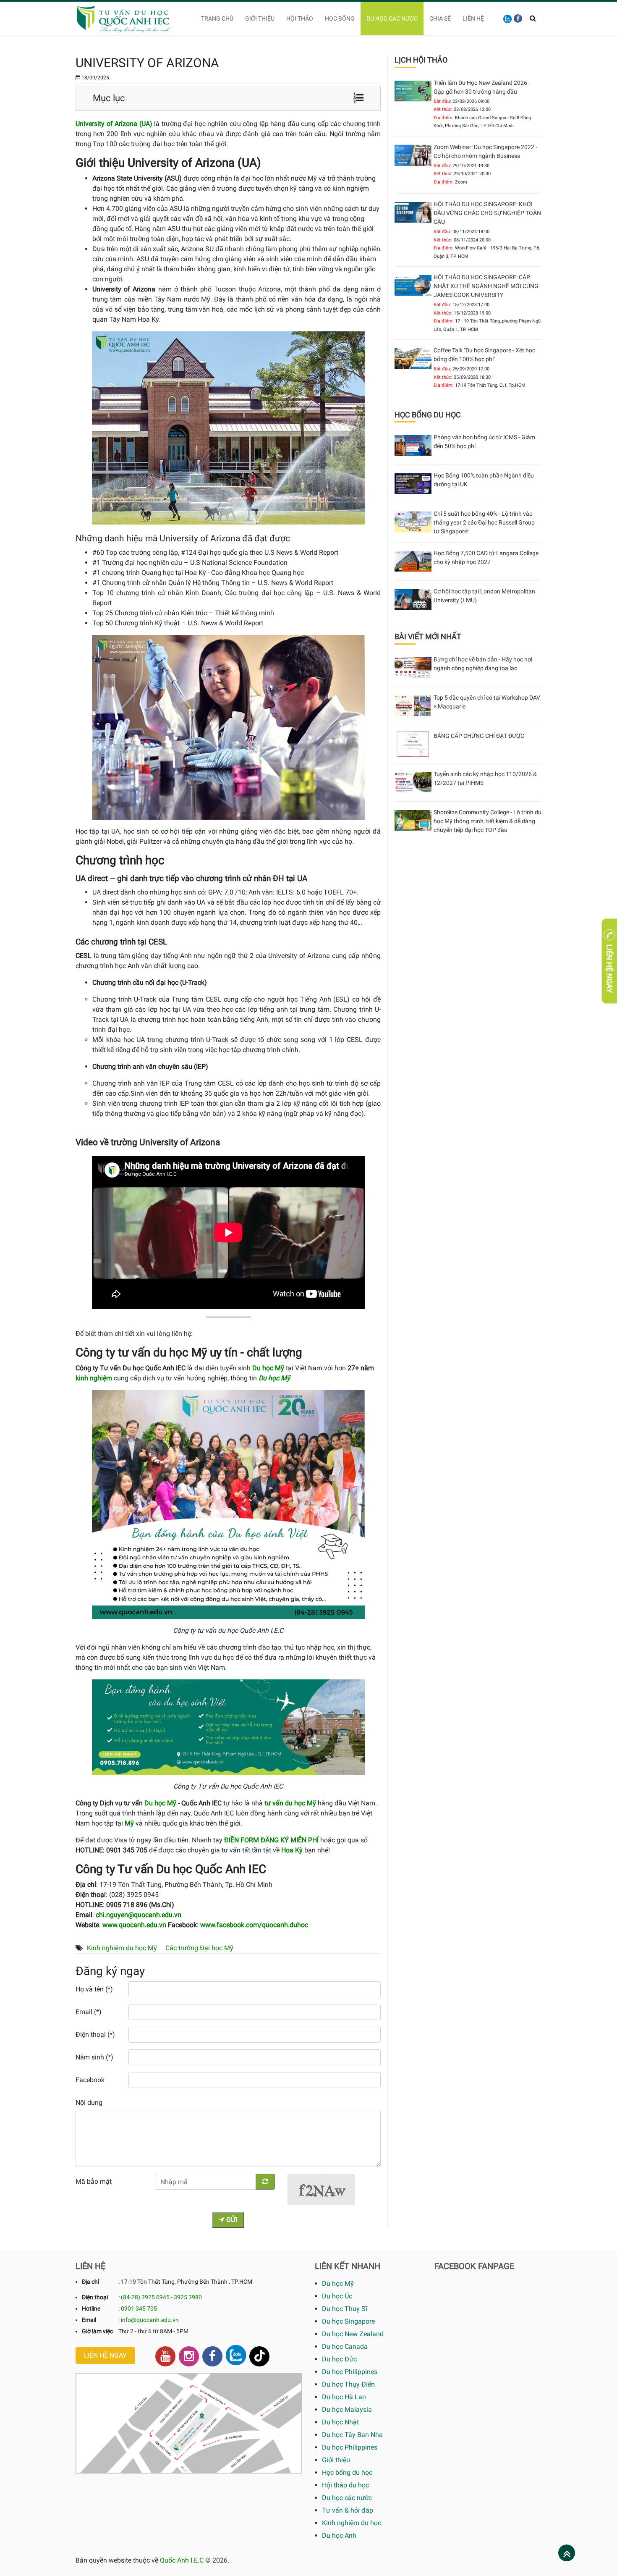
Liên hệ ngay (105, 2355)
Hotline (91, 2308)
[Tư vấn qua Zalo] (507, 18)
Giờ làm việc (97, 2331)
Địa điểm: (444, 118)
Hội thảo (300, 18)
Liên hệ (473, 18)
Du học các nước (392, 18)
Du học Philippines (350, 2372)
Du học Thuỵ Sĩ (345, 2309)
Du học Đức (339, 2359)
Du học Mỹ (160, 1803)
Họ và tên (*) (94, 1989)
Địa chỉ (90, 2282)
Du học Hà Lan (344, 2397)
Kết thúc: (443, 109)
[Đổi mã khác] (265, 2182)
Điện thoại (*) (95, 2034)
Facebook (90, 2080)
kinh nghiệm (94, 1378)
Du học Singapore (348, 2321)
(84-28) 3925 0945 (145, 2297)
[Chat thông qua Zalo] (236, 2355)
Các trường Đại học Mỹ (199, 1948)
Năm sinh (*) (94, 2057)
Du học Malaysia (347, 2409)
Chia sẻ (440, 18)
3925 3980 (188, 2297)
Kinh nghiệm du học (352, 2523)
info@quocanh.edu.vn (150, 2320)
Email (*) (89, 2012)
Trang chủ (217, 18)
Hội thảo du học (345, 2485)
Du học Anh (339, 2535)
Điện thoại (95, 2297)
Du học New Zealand (353, 2334)
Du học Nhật (340, 2422)
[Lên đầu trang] (567, 2554)
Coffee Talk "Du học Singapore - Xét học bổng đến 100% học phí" (484, 355)
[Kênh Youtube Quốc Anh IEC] (165, 2356)
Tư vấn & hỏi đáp (348, 2510)
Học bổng (340, 18)
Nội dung (89, 2103)
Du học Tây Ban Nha (352, 2435)
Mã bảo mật (94, 2181)
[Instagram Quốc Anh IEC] (189, 2356)
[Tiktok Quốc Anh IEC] (259, 2356)
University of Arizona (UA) (114, 124)
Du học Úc (337, 2296)
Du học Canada (345, 2346)
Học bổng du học (347, 2472)
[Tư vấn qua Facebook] (518, 18)
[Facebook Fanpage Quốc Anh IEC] (212, 2356)
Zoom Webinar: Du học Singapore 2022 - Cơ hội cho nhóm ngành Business (485, 151)
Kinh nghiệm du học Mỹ (122, 1948)
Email (89, 2320)
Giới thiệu (260, 18)
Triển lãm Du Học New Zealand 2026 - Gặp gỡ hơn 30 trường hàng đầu (482, 87)
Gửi (231, 2220)
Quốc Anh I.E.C (182, 2560)
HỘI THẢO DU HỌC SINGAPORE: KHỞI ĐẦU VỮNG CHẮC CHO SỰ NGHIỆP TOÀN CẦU (487, 213)
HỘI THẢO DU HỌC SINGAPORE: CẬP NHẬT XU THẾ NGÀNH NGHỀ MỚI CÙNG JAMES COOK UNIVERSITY (486, 286)
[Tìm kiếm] (533, 18)
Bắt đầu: (442, 101)
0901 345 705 (139, 2308)
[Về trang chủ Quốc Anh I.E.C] (129, 18)
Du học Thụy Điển (348, 2384)
